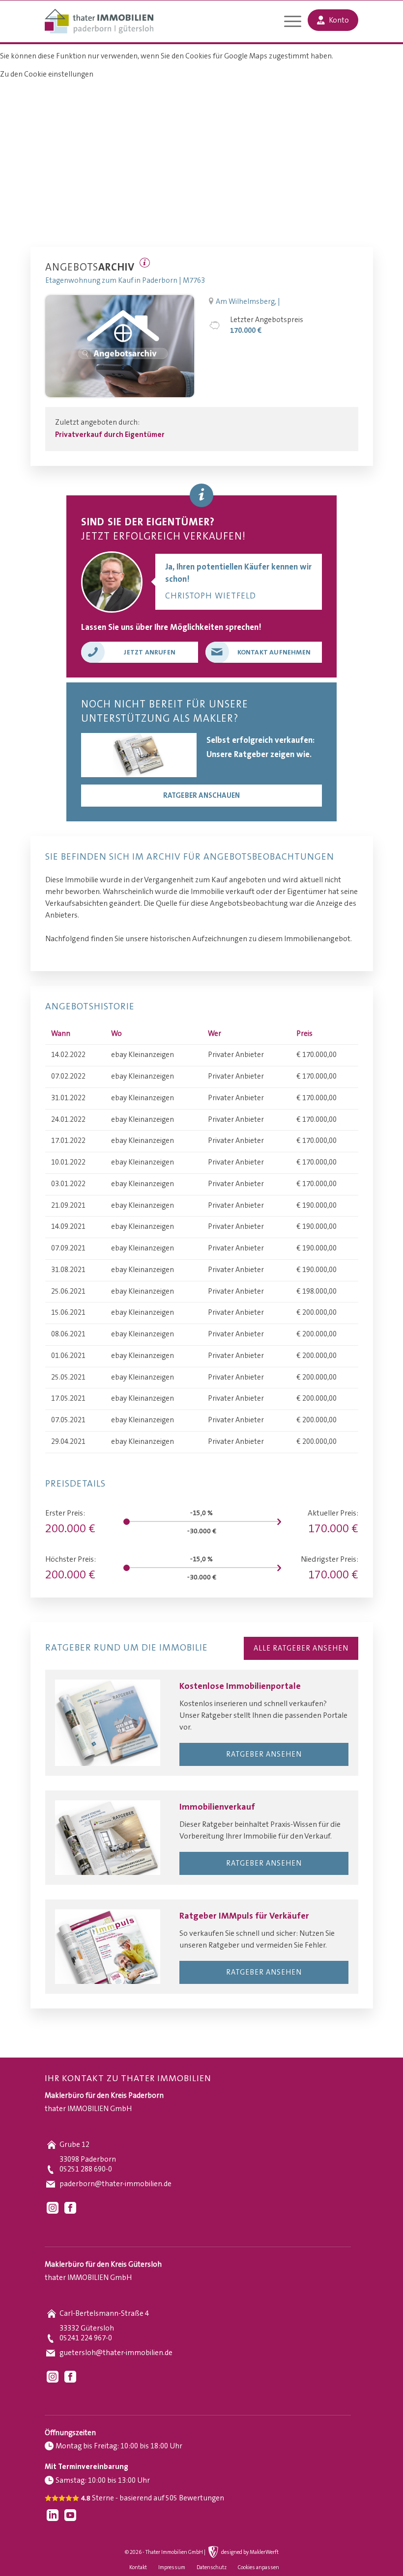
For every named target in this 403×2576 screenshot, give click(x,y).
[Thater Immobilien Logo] (99, 22)
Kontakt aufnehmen (274, 652)
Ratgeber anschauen (202, 796)
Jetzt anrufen (150, 652)
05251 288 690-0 (86, 2169)
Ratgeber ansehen (264, 1754)
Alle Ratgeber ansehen (301, 1648)
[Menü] (288, 23)
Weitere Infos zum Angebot (145, 263)
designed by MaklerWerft (250, 2552)
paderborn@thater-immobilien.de (115, 2184)
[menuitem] (288, 23)
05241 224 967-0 (86, 2338)
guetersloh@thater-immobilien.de (116, 2353)
